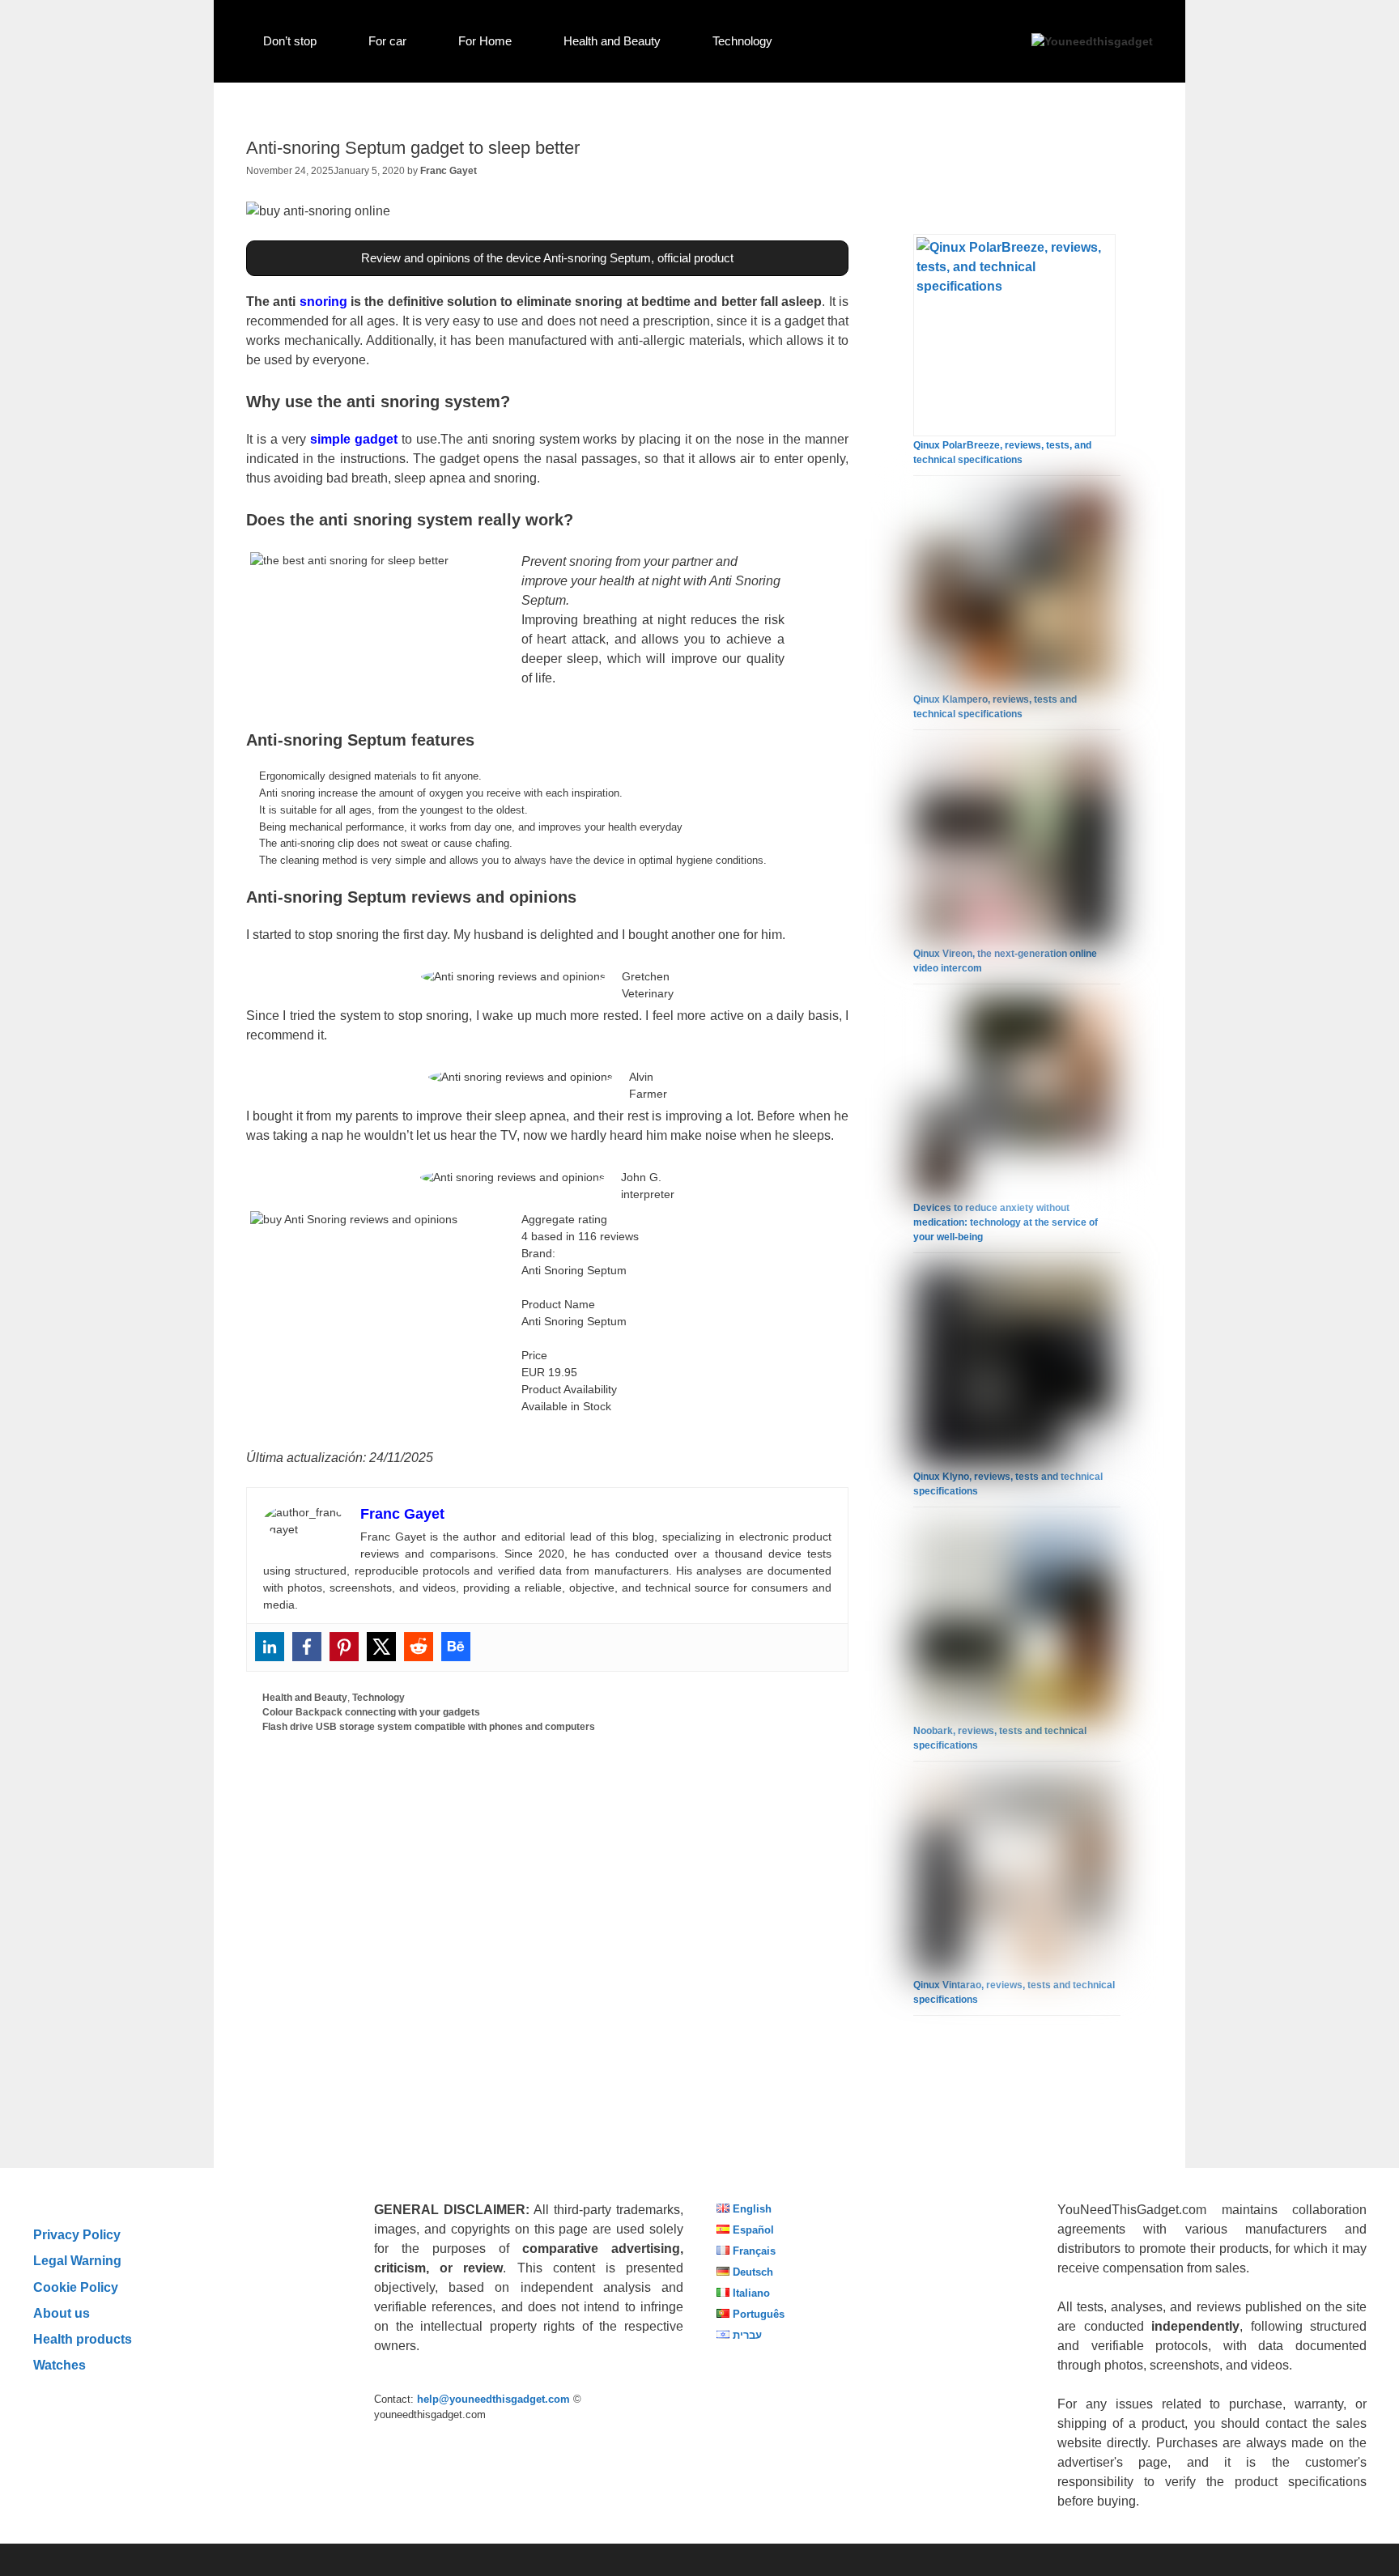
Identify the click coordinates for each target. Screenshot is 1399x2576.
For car (387, 41)
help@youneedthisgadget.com (493, 2399)
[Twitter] (381, 1647)
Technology (742, 41)
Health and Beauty (612, 41)
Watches (60, 2365)
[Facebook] (307, 1647)
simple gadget (352, 439)
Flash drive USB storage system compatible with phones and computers (429, 1727)
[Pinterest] (344, 1647)
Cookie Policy (76, 2287)
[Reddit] (419, 1647)
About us (62, 2313)
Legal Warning (77, 2260)
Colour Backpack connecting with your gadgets (371, 1712)
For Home (485, 41)
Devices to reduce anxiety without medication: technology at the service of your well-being (1006, 1222)
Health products (83, 2339)
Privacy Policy (77, 2234)
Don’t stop (290, 41)
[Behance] (456, 1647)
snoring (323, 302)
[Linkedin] (270, 1647)
